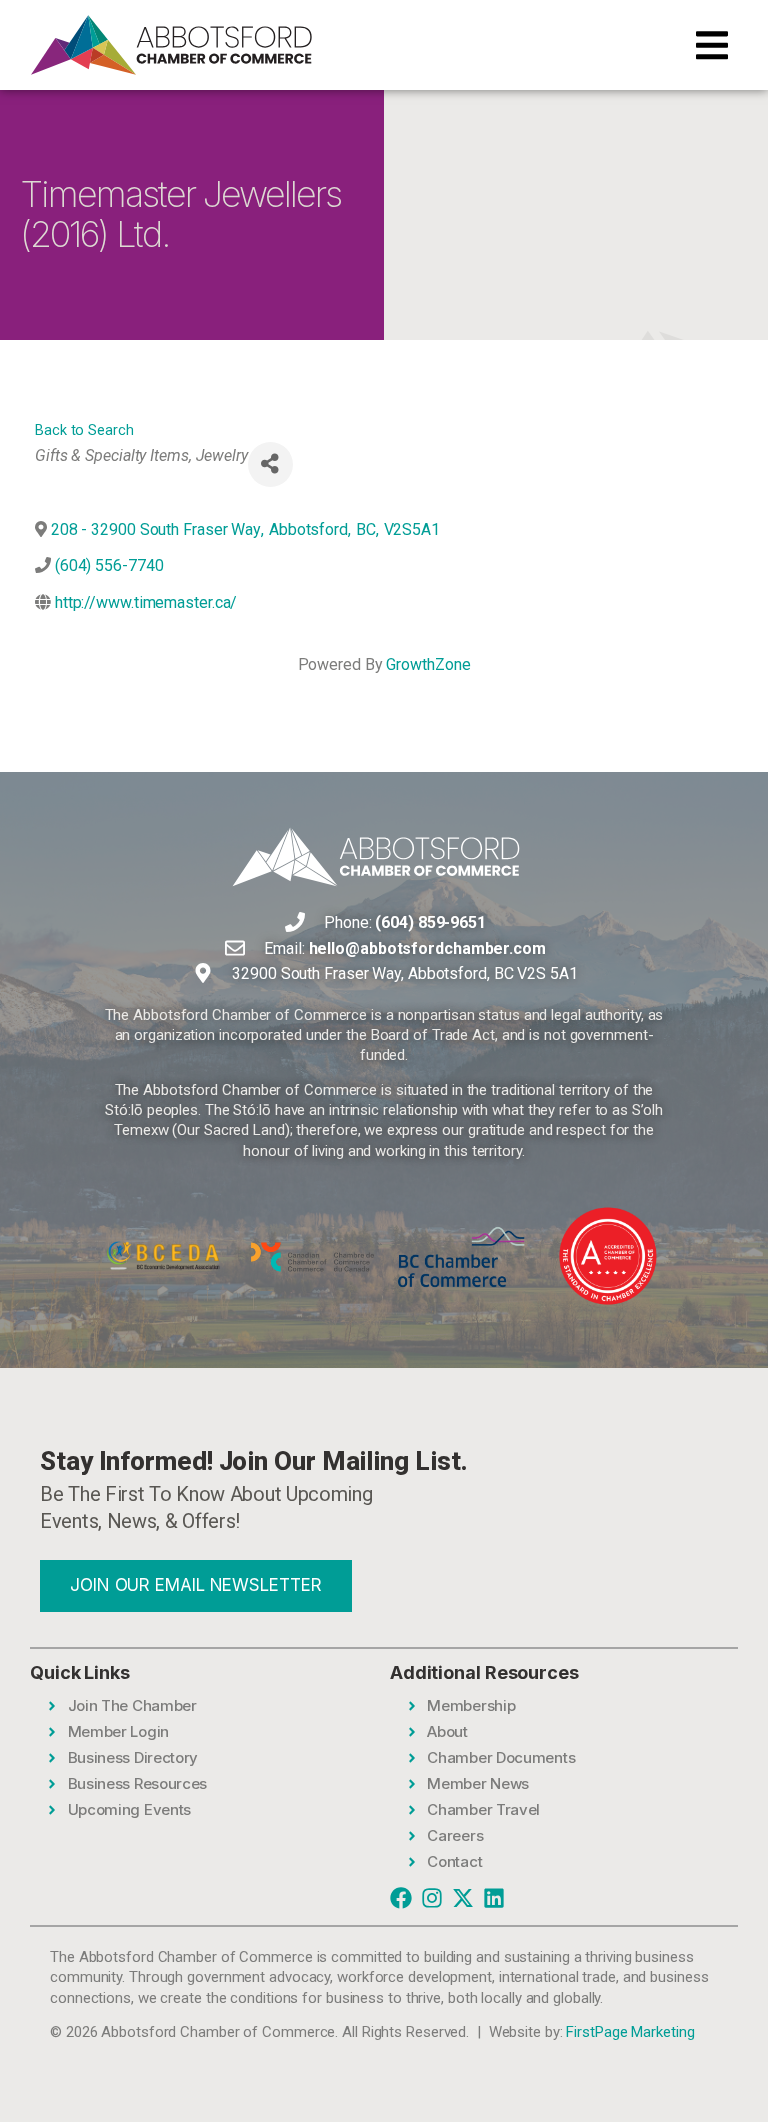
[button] (712, 45)
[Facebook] (401, 1898)
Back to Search (84, 430)
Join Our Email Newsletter (196, 1585)
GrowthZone (428, 664)
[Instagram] (432, 1898)
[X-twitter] (463, 1898)
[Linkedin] (494, 1898)
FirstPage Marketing (630, 2032)
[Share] (270, 464)
